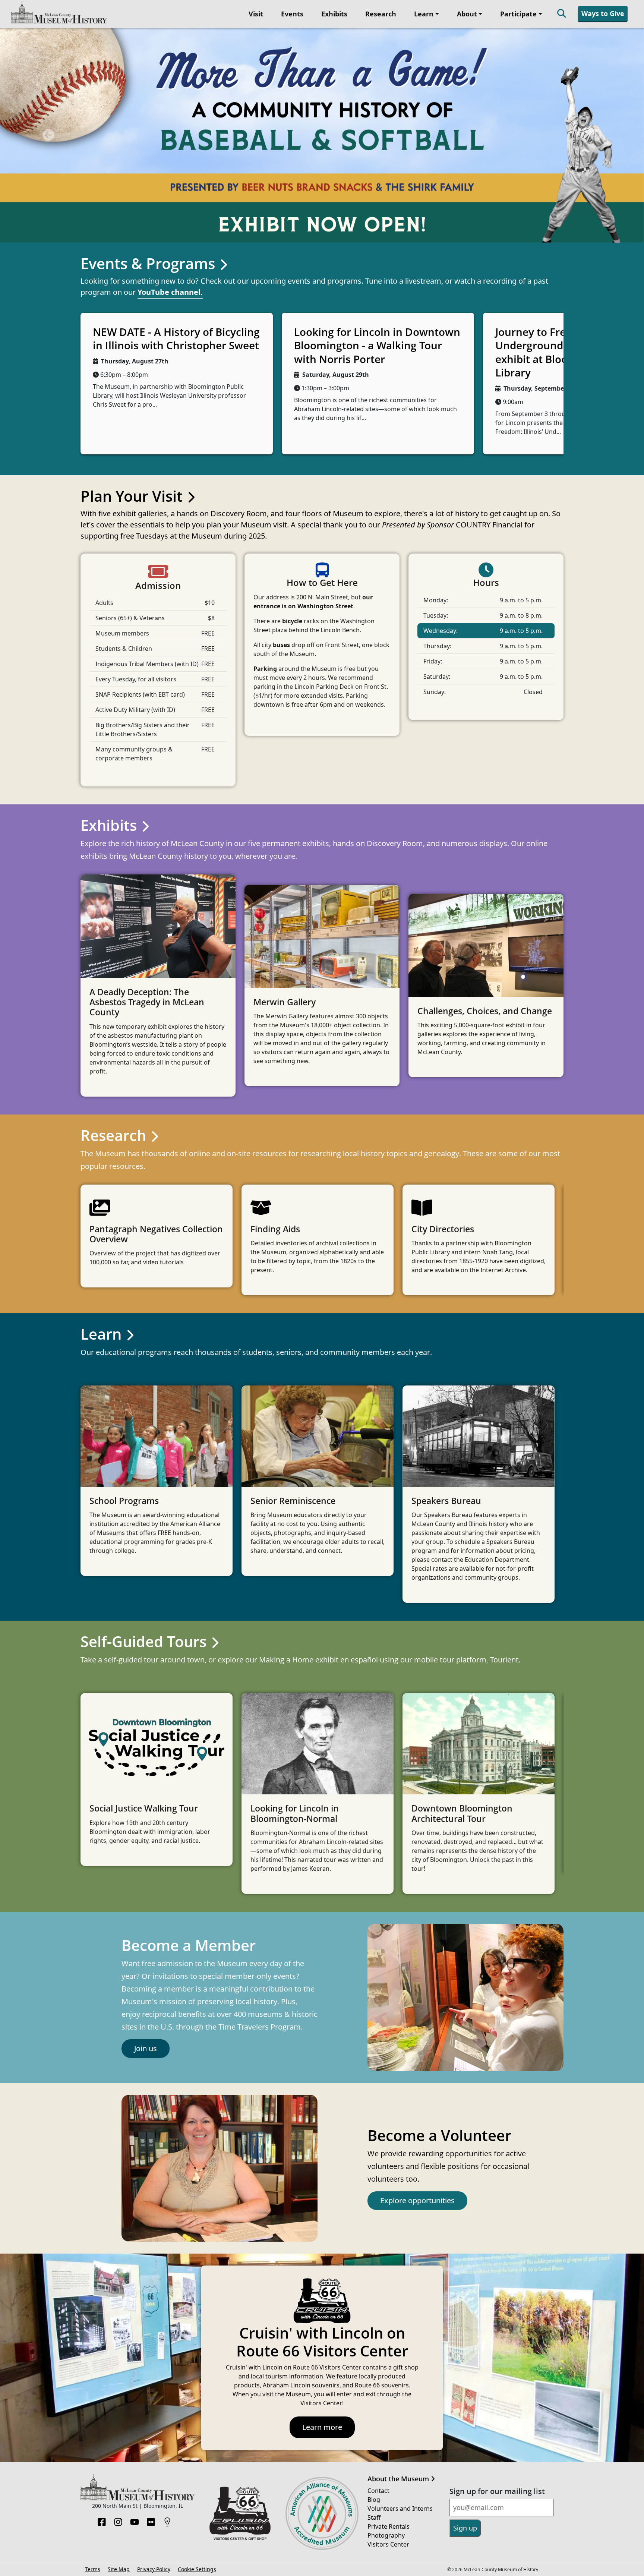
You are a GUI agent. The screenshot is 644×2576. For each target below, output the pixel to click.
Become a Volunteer (439, 1921)
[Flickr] (151, 2305)
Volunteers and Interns (400, 2294)
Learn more (322, 2212)
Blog (374, 2285)
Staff (374, 2303)
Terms (93, 2354)
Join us (146, 1834)
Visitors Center (388, 2330)
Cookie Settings (197, 2354)
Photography (386, 2321)
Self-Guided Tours (145, 1427)
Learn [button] (424, 14)
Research (381, 14)
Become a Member (189, 1730)
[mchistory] (59, 13)
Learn (103, 1119)
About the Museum (399, 2264)
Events (292, 14)
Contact (378, 2276)
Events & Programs (150, 49)
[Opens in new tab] (240, 2298)
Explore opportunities (417, 1986)
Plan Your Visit (133, 281)
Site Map (119, 2354)
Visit (256, 14)
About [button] (467, 14)
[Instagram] (118, 2305)
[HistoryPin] (167, 2305)
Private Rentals (389, 2312)
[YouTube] (135, 2305)
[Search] (562, 14)
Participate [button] (518, 14)
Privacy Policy (154, 2354)
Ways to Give (603, 13)
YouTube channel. (170, 77)
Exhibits (334, 14)
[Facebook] (102, 2305)
